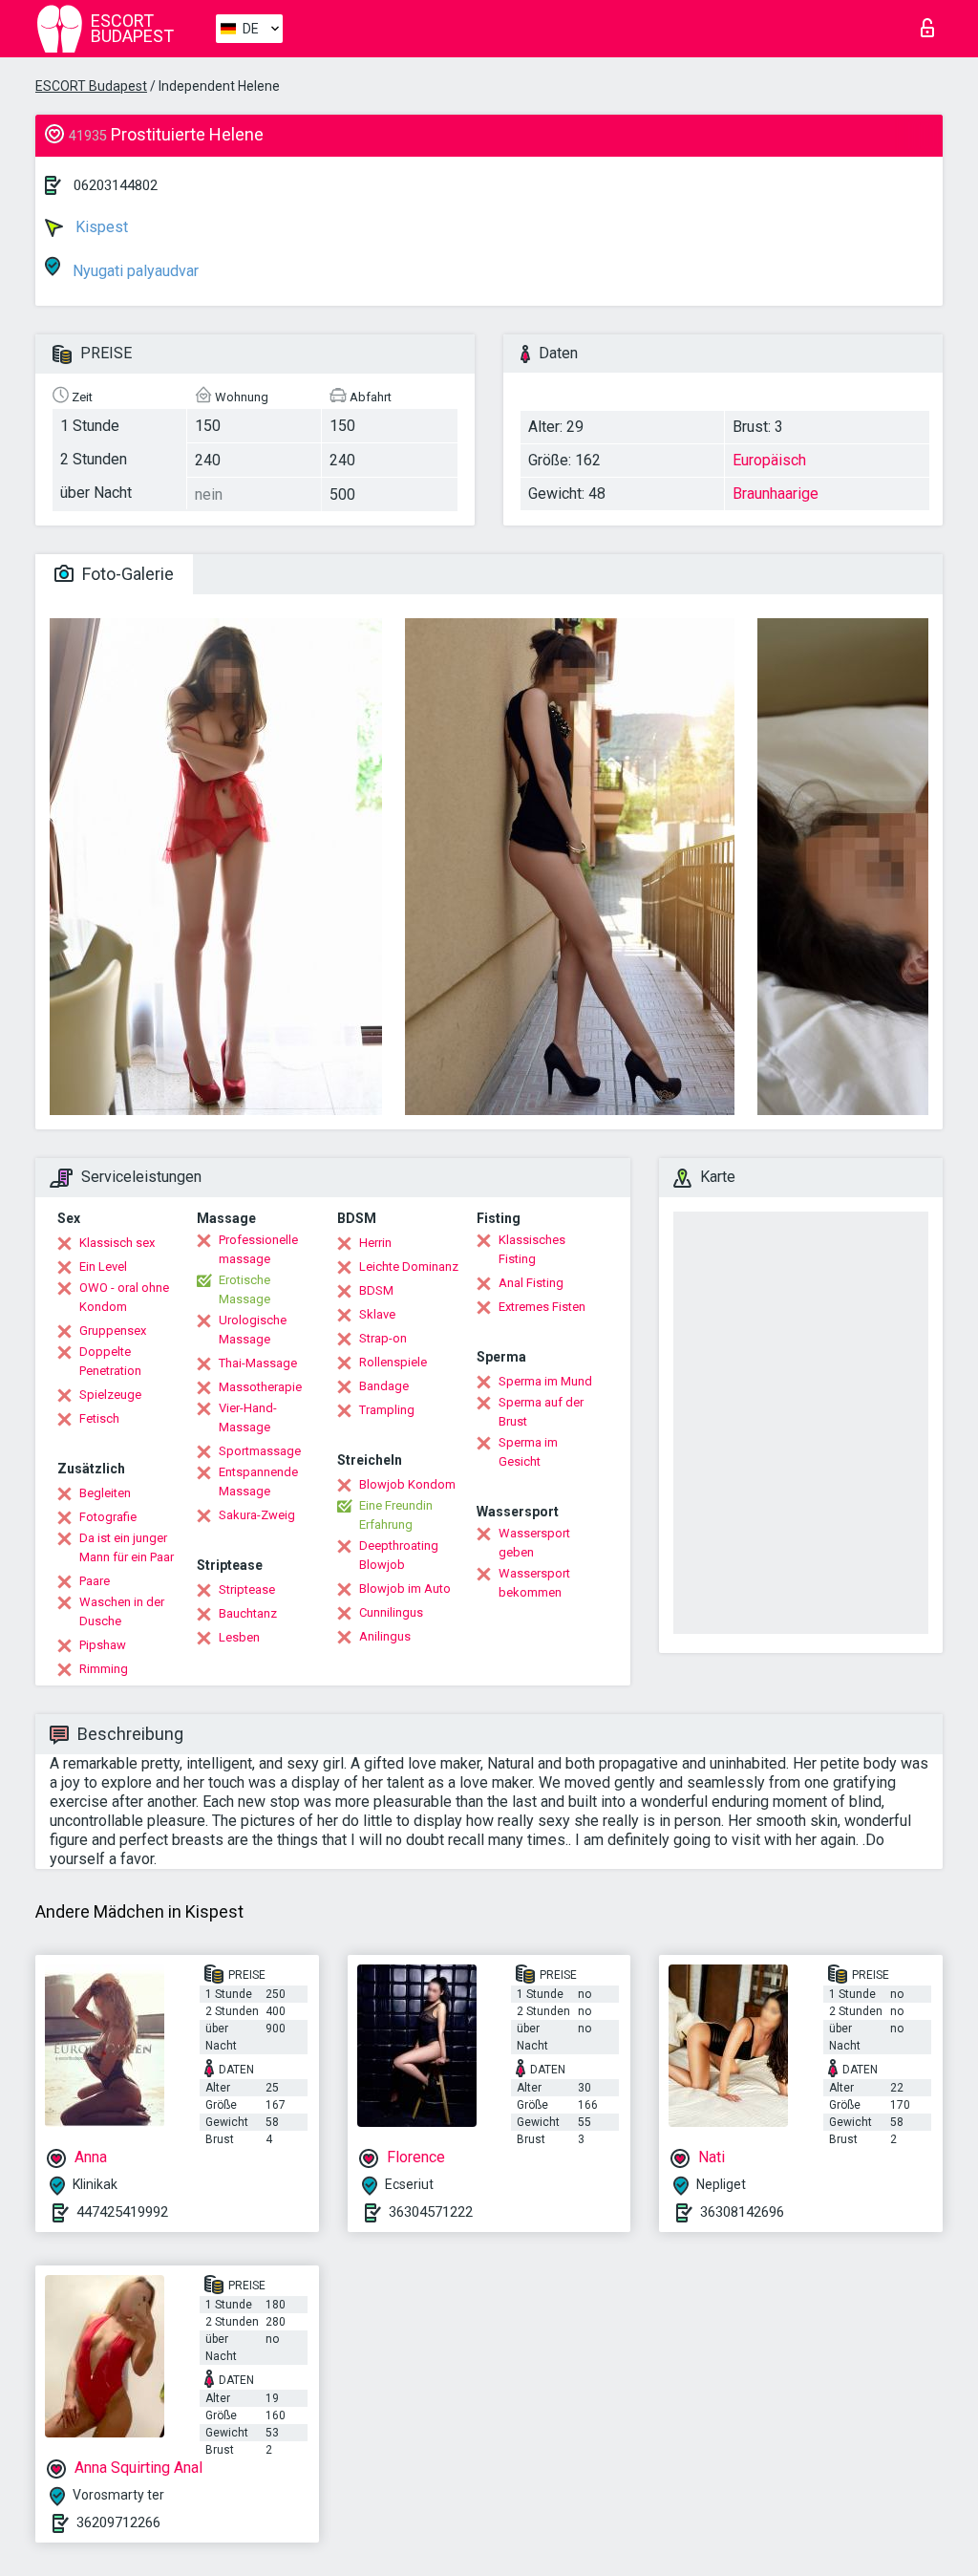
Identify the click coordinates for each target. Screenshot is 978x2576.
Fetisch (99, 1418)
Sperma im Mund (545, 1381)
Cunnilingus (391, 1612)
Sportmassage (260, 1451)
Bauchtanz (248, 1613)
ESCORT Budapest (91, 86)
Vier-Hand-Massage (248, 1417)
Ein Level (103, 1267)
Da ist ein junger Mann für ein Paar (127, 1547)
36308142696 (742, 2212)
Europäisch (769, 460)
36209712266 (118, 2522)
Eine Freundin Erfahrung (396, 1515)
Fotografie (108, 1517)
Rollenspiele (393, 1362)
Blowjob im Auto (405, 1589)
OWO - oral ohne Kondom (124, 1297)
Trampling (387, 1410)
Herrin (375, 1243)
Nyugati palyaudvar (134, 271)
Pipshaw (103, 1645)
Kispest (100, 227)
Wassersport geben (534, 1543)
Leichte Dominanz (409, 1267)
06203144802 (116, 185)
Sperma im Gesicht (528, 1452)
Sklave (377, 1314)
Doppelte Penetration (110, 1361)
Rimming (104, 1669)
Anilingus (385, 1636)
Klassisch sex (117, 1243)
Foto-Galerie (126, 574)
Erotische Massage (244, 1289)
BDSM (376, 1290)
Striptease (247, 1589)
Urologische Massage (253, 1330)
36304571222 (431, 2212)
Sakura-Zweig (257, 1515)
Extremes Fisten (542, 1307)
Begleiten (105, 1493)
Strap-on (383, 1338)
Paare (95, 1581)
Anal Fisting (531, 1283)
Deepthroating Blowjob (399, 1555)
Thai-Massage (258, 1363)
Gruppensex (113, 1331)
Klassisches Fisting (532, 1249)
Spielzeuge (110, 1395)
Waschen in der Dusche (122, 1611)
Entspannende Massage (258, 1481)
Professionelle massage (258, 1249)
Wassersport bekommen (534, 1583)
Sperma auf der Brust (541, 1412)
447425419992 (122, 2212)
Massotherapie (260, 1387)
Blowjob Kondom (407, 1484)
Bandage (384, 1386)
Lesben (239, 1637)
